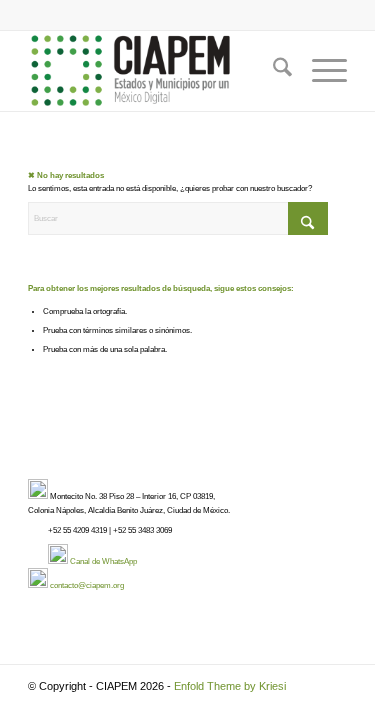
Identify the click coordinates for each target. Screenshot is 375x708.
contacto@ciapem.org (87, 585)
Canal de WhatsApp (103, 561)
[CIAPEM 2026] (155, 71)
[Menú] (319, 71)
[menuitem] (272, 71)
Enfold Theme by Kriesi (230, 686)
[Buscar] (272, 71)
